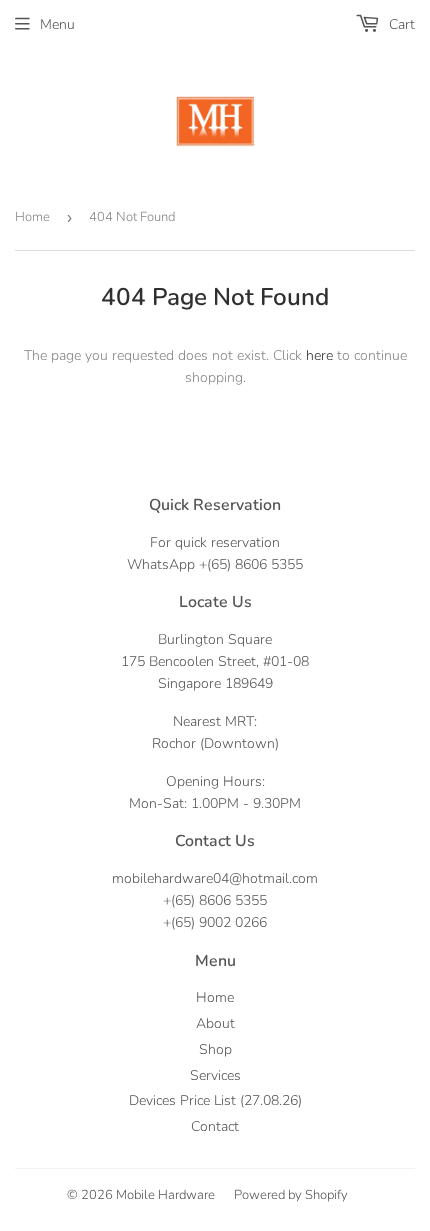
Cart (400, 24)
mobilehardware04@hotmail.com (215, 878)
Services (215, 1075)
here (319, 355)
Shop (215, 1049)
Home (32, 217)
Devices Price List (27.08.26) (215, 1100)
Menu (57, 24)
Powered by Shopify (291, 1195)
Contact (215, 1126)
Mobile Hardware (165, 1195)
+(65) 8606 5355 (251, 564)
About (215, 1023)
